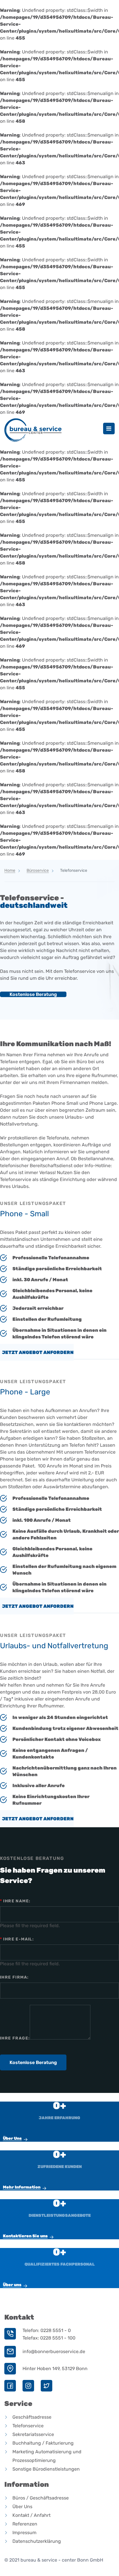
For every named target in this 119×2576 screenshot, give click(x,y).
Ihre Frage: (15, 2038)
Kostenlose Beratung (33, 994)
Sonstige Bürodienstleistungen (46, 2469)
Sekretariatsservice (33, 2434)
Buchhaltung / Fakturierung (43, 2443)
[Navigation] (109, 429)
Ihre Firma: (14, 1977)
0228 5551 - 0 (56, 2330)
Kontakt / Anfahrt (31, 2515)
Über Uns (12, 2138)
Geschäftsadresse (32, 2417)
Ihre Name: (15, 1901)
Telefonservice (28, 2426)
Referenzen (25, 2524)
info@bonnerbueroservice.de (54, 2352)
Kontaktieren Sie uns (25, 2236)
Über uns (12, 2285)
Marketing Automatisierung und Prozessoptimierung (47, 2456)
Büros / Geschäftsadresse (41, 2498)
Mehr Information (22, 2187)
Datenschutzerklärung (37, 2541)
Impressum (24, 2533)
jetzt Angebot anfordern (38, 1352)
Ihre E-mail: (17, 1939)
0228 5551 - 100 (58, 2338)
